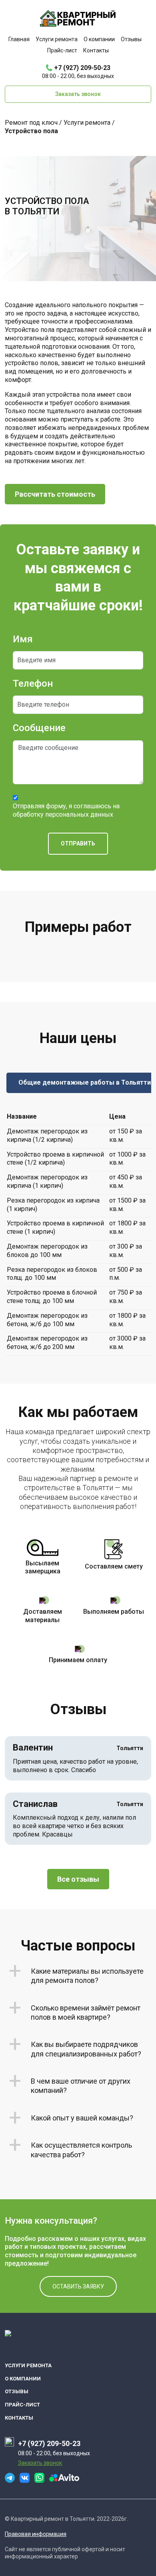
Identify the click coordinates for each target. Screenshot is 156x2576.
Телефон (33, 683)
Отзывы (131, 39)
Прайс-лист (62, 50)
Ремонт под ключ (31, 123)
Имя (23, 639)
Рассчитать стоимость (55, 494)
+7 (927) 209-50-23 (82, 68)
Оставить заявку (78, 2286)
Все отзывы (78, 1879)
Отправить (78, 843)
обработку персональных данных (63, 814)
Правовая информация (36, 2534)
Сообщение (39, 728)
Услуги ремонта (57, 39)
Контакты (96, 50)
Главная (19, 39)
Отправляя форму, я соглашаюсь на (66, 810)
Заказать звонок (78, 94)
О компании (99, 39)
